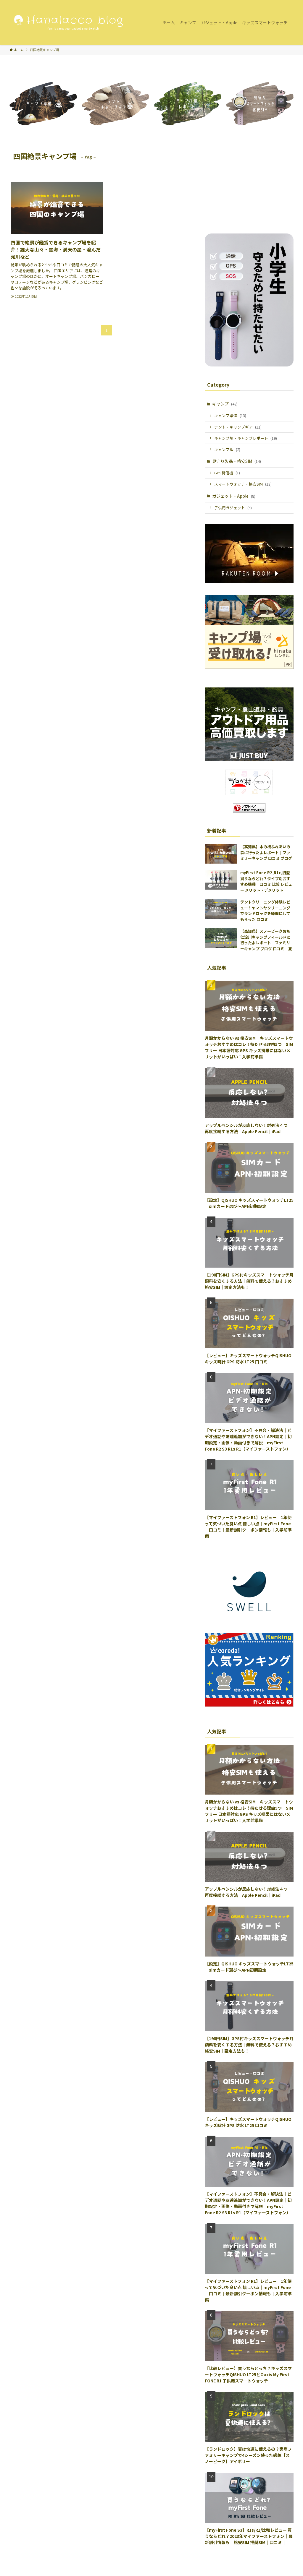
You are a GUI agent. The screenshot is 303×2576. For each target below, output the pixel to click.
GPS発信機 (227, 473)
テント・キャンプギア (238, 427)
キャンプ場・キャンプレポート (246, 438)
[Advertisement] (249, 186)
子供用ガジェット (233, 508)
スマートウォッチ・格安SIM (243, 484)
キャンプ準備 (230, 415)
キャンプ (225, 404)
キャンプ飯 (227, 449)
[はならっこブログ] (69, 22)
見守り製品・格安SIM (237, 461)
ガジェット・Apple (234, 496)
